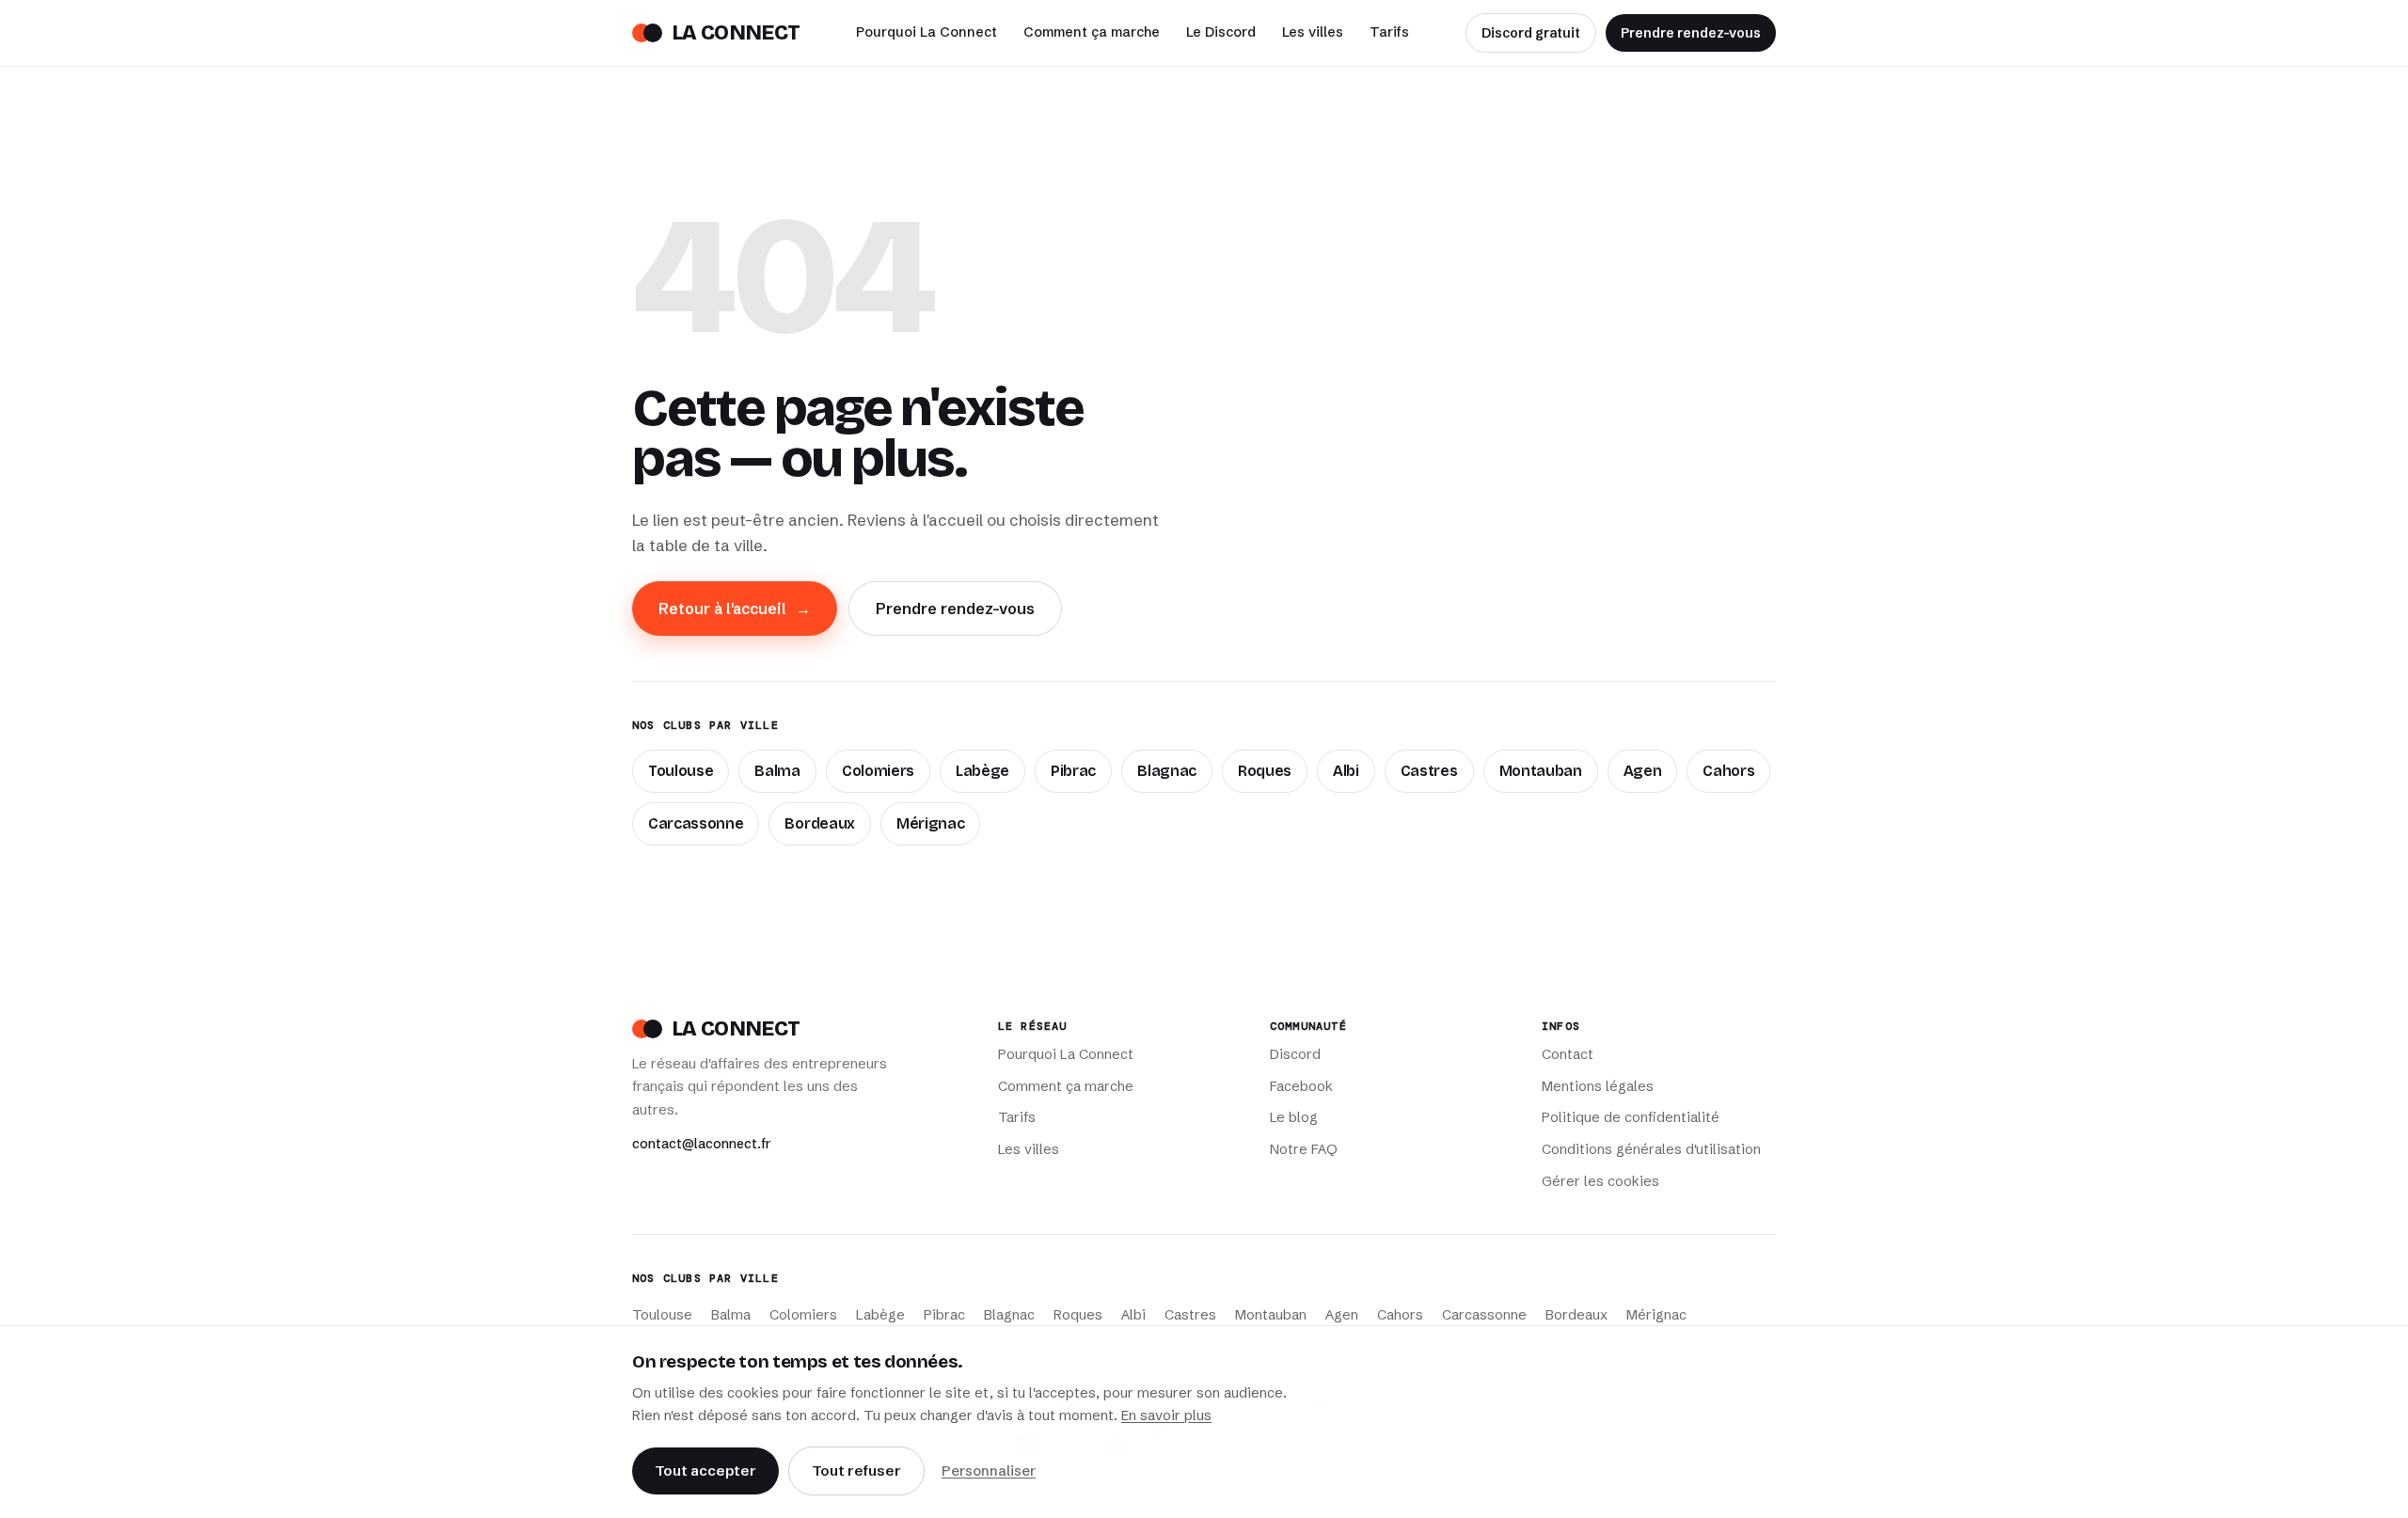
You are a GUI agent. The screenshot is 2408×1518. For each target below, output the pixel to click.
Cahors (1728, 771)
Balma (777, 771)
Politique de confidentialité (1631, 1117)
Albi (1346, 771)
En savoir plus (1166, 1415)
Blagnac (1167, 771)
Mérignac (930, 823)
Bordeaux (819, 823)
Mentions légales (1598, 1086)
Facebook (1301, 1086)
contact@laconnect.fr (702, 1144)
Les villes (1313, 32)
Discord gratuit (1531, 33)
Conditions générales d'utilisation (1651, 1149)
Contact (1568, 1054)
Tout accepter (705, 1471)
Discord (1295, 1054)
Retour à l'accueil (735, 609)
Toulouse (681, 771)
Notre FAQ (1304, 1149)
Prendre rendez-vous (1691, 33)
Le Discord (1221, 32)
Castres (1429, 771)
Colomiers (878, 771)
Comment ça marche (1092, 32)
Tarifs (1389, 32)
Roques (1265, 771)
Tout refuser (856, 1471)
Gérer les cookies (1600, 1181)
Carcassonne (696, 823)
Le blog (1294, 1117)
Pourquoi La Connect (927, 32)
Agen (1643, 771)
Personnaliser (989, 1471)
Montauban (1541, 771)
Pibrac (1073, 771)
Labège (982, 771)
